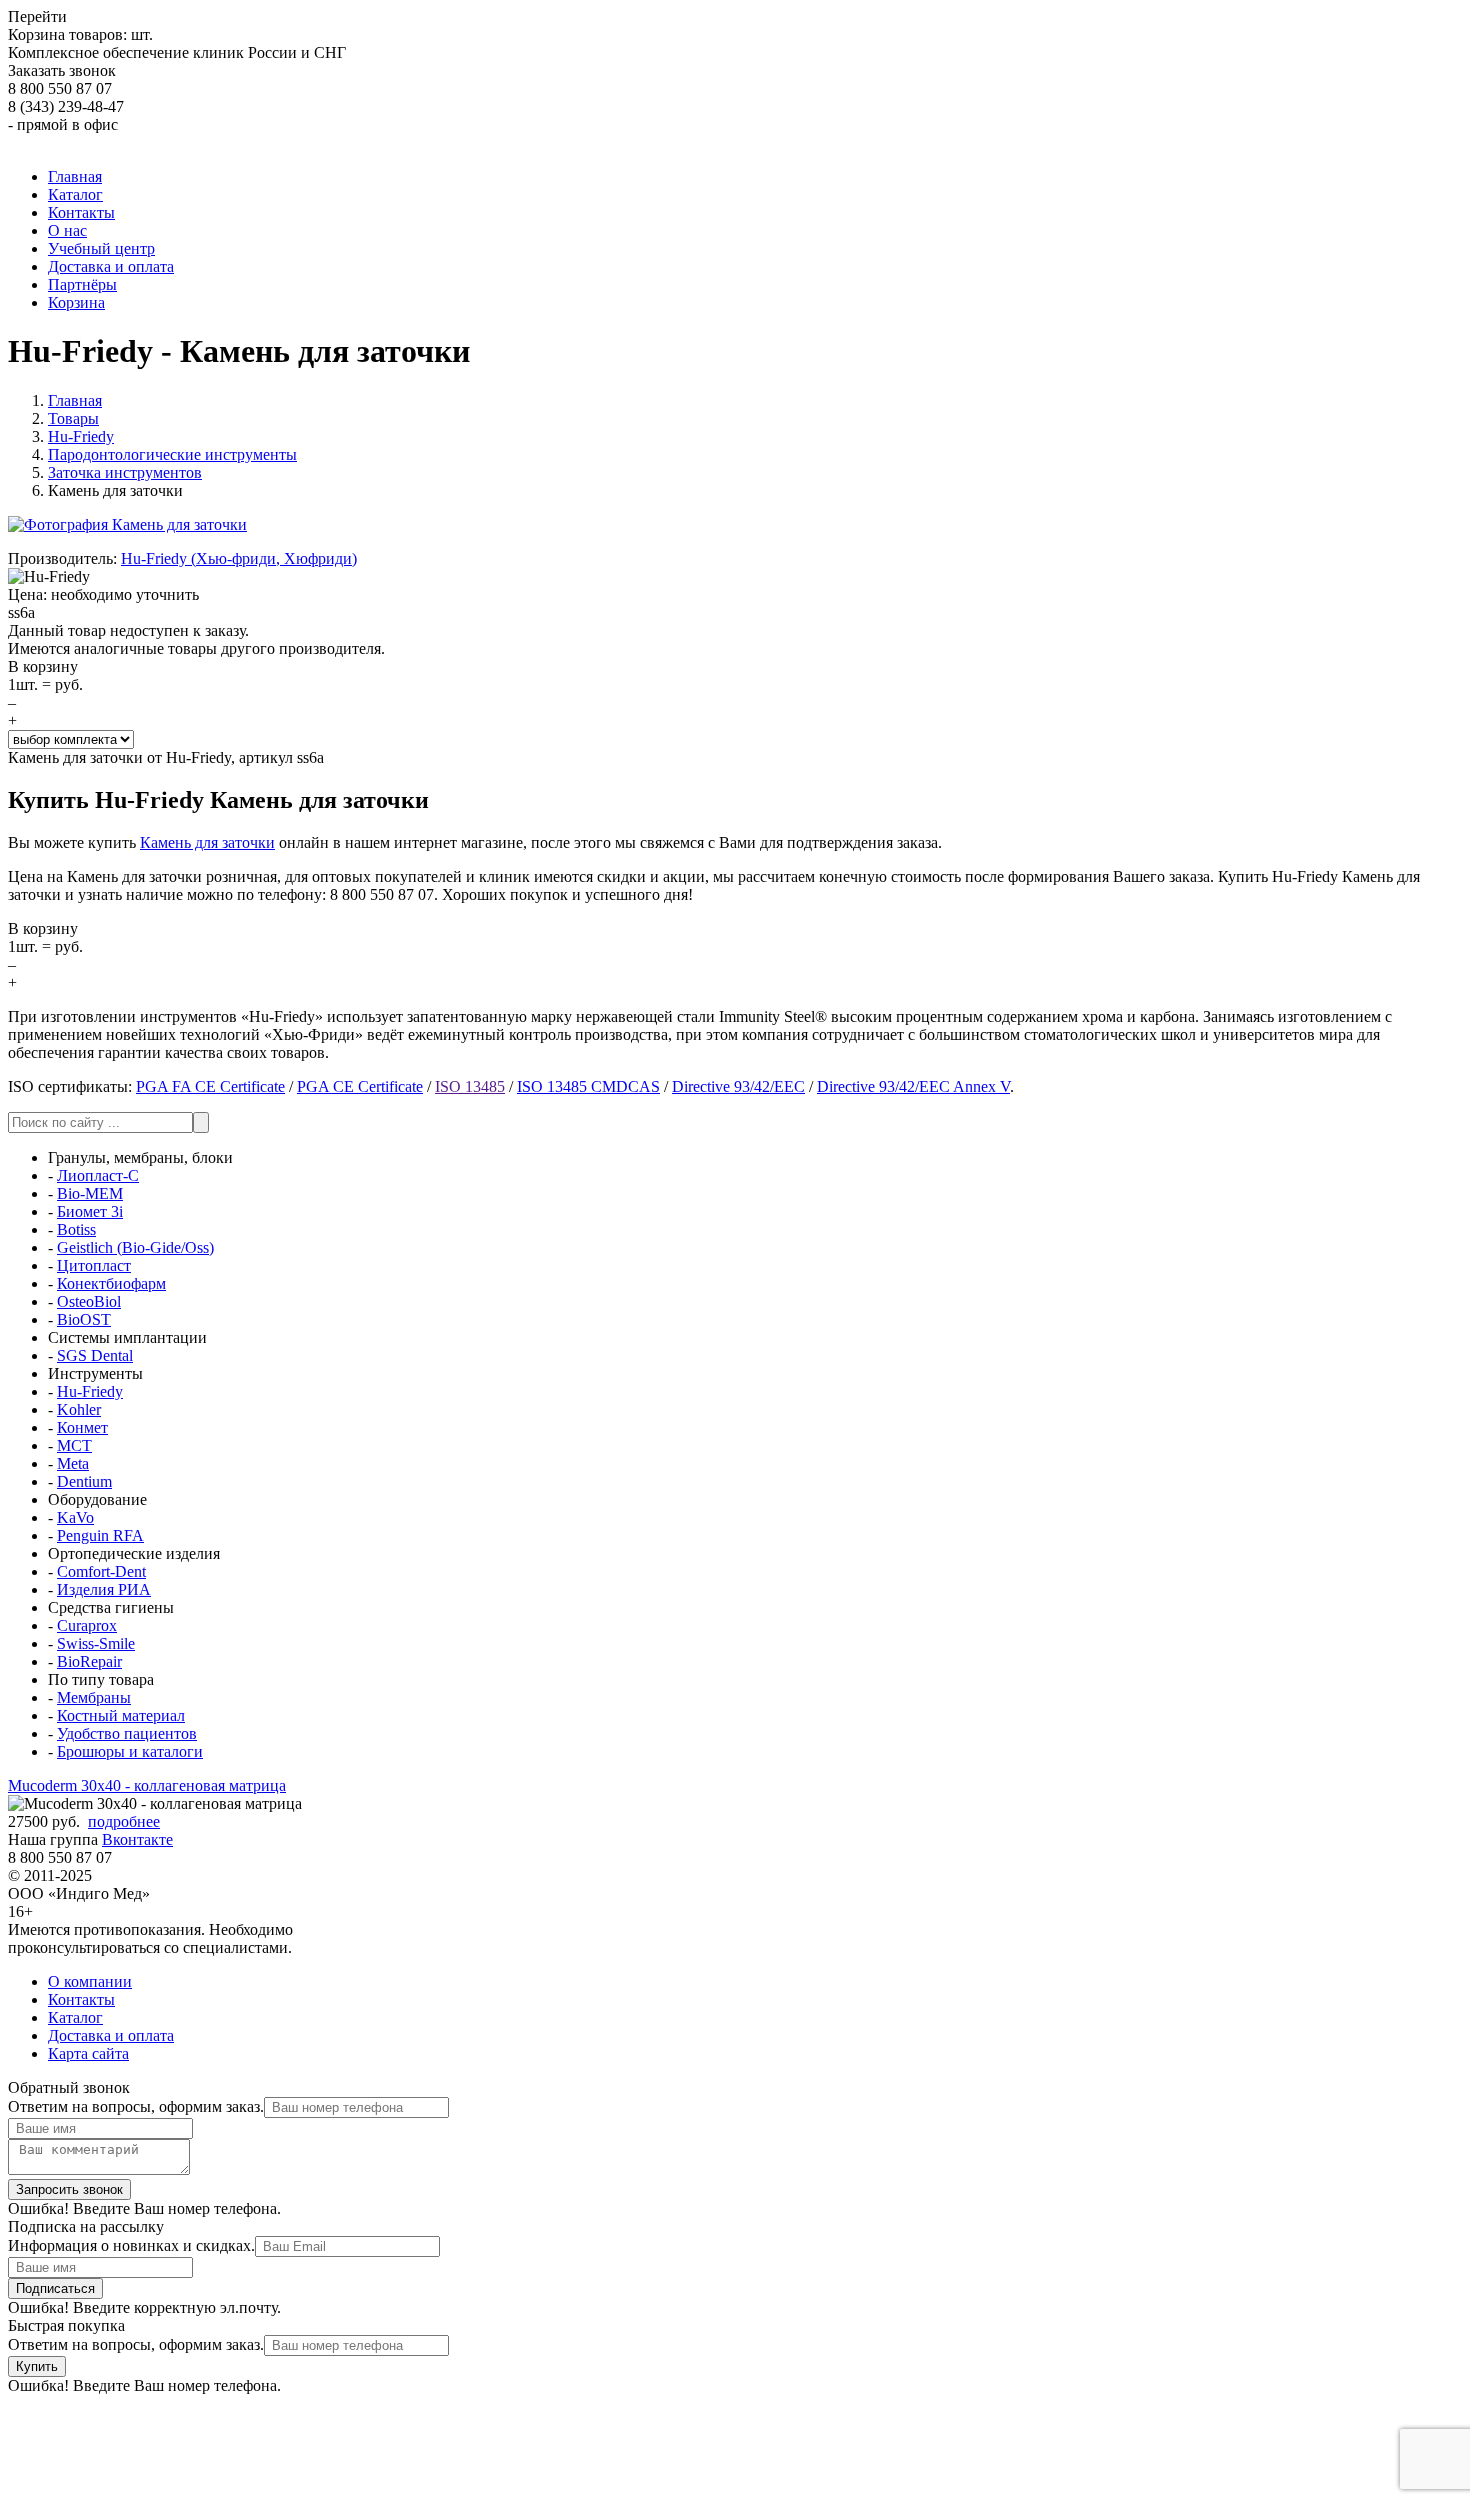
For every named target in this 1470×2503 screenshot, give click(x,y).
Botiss (76, 1229)
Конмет (82, 1427)
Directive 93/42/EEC (738, 1086)
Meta (73, 1463)
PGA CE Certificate (360, 1086)
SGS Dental (95, 1355)
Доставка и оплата (111, 2035)
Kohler (79, 1409)
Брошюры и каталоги (130, 1751)
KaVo (75, 1517)
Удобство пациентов (127, 1733)
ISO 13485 (470, 1086)
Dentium (84, 1481)
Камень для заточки (207, 842)
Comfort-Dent (101, 1571)
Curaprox (87, 1625)
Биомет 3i (90, 1211)
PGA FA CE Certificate (210, 1086)
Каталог (75, 2017)
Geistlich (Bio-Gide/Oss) (135, 1247)
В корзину (43, 666)
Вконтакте (137, 1839)
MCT (74, 1445)
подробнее (124, 1821)
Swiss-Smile (96, 1643)
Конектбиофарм (111, 1283)
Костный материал (121, 1715)
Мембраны (94, 1697)
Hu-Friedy (90, 1391)
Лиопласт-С (98, 1175)
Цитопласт (94, 1265)
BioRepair (89, 1661)
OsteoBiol (89, 1301)
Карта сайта (88, 2053)
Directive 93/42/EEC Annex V (913, 1086)
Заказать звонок (62, 70)
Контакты (81, 1999)
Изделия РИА (104, 1589)
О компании (90, 1981)
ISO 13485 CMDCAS (588, 1086)
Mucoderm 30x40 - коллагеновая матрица (147, 1785)
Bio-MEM (90, 1193)
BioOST (84, 1319)
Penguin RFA (100, 1535)
